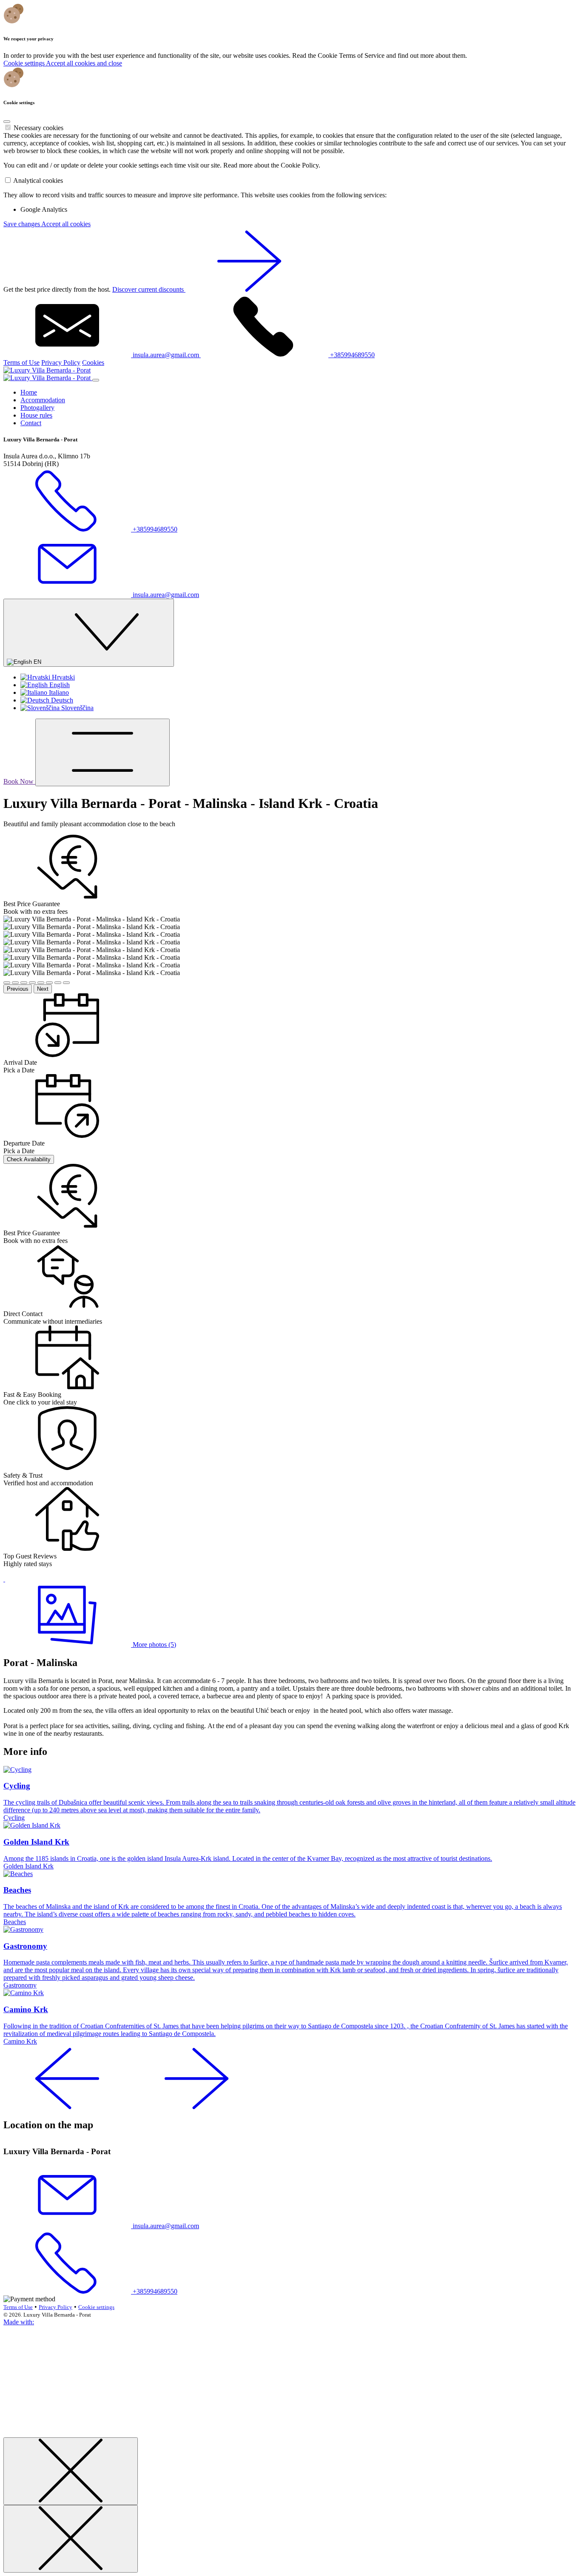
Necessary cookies (38, 128)
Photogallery (37, 408)
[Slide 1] (7, 983)
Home (29, 392)
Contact (31, 423)
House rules (36, 415)
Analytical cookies (38, 181)
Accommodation (43, 400)
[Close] (7, 122)
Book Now (19, 781)
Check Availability (29, 1159)
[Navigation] (103, 752)
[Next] (197, 2107)
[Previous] (67, 2107)
